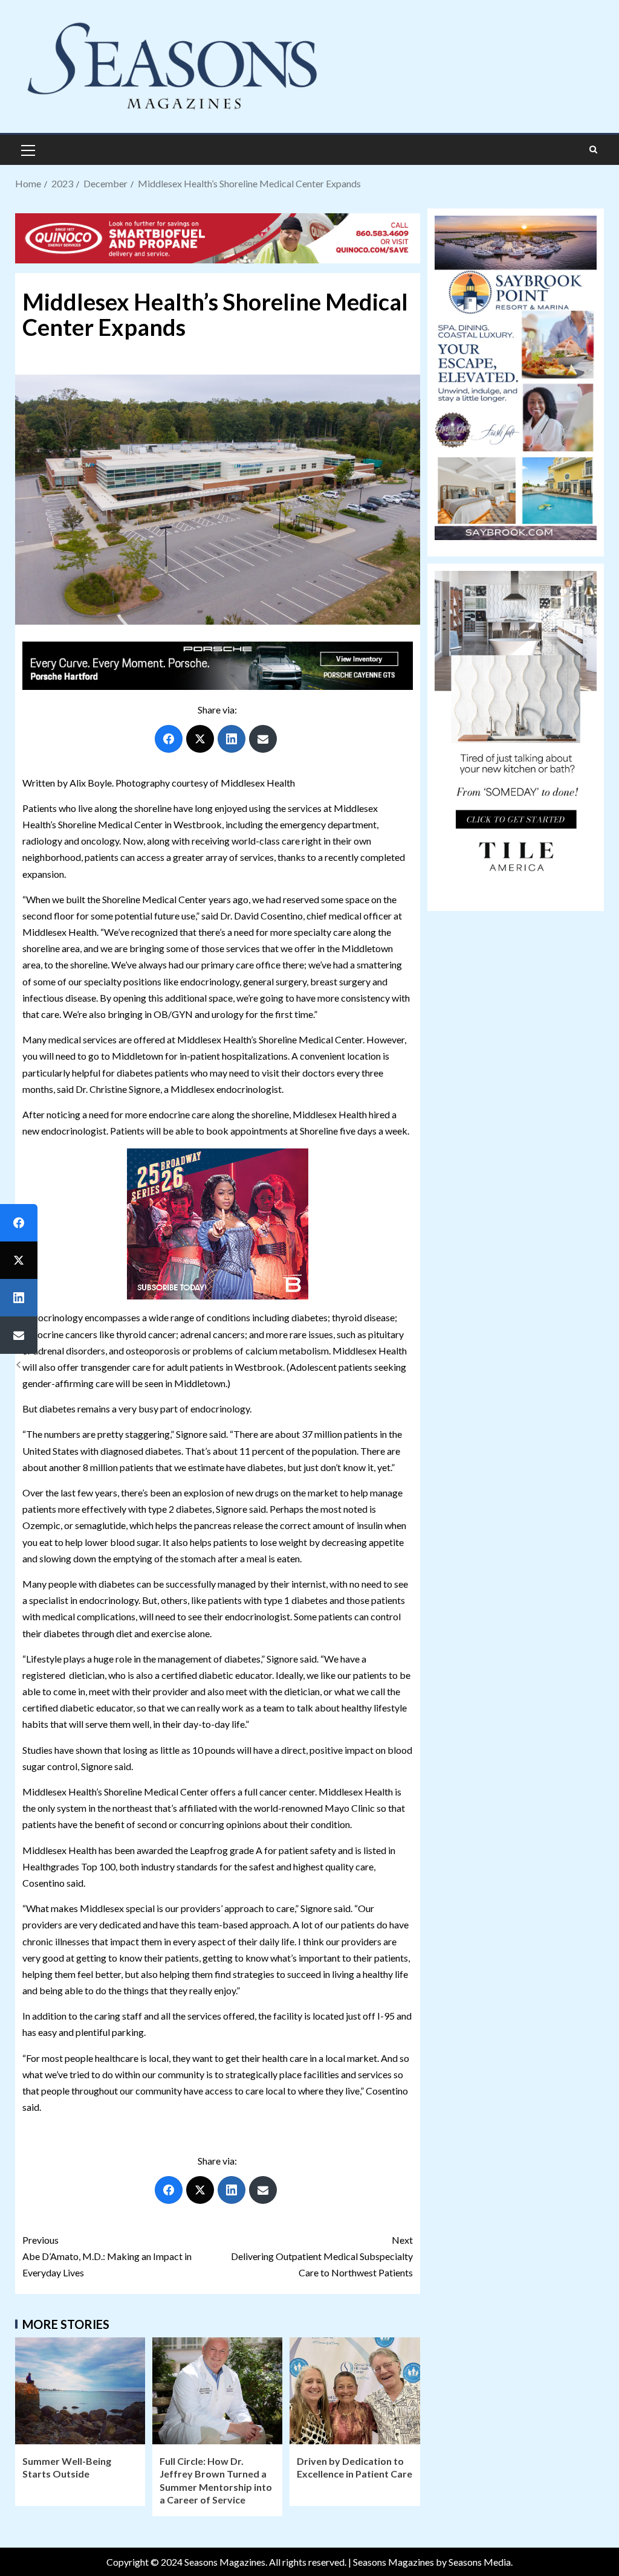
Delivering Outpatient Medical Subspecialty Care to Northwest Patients (322, 2256)
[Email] (263, 739)
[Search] (593, 150)
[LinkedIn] (232, 739)
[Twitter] (200, 739)
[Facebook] (169, 739)
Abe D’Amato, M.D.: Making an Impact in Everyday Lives (107, 2256)
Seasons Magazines (394, 2562)
